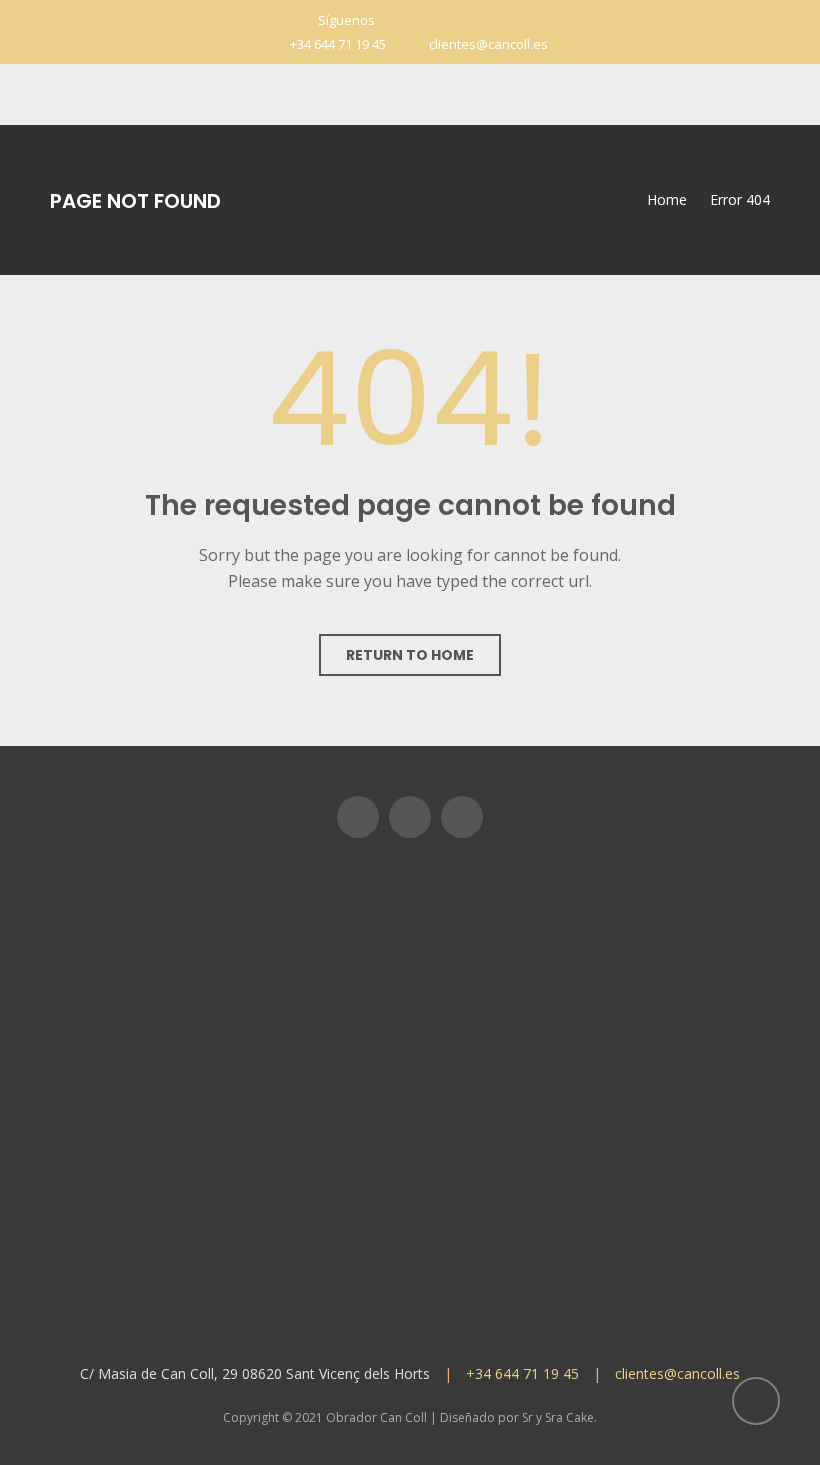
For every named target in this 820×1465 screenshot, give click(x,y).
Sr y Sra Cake (558, 1417)
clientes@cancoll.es (488, 44)
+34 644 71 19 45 (338, 44)
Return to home (410, 655)
